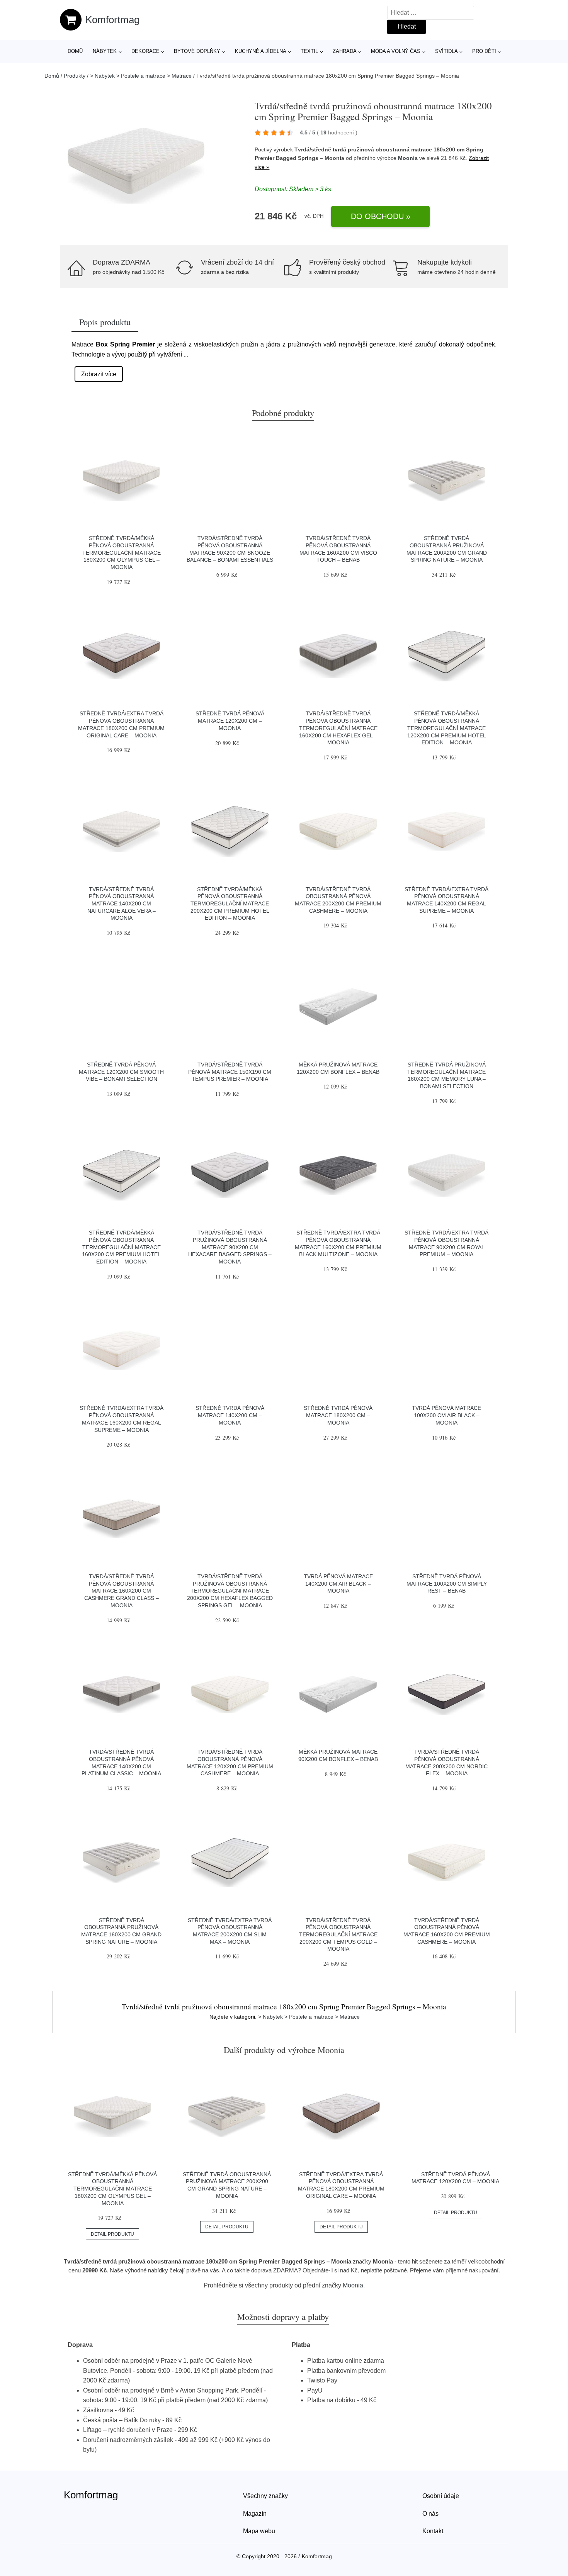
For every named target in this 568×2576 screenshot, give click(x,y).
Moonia (408, 158)
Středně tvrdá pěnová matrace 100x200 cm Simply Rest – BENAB (447, 1583)
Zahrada (345, 51)
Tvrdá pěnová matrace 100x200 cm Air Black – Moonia (446, 1415)
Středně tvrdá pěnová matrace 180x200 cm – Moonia (338, 1415)
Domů (75, 51)
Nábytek (105, 51)
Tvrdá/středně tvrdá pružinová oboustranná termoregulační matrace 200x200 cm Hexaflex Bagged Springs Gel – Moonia (230, 1591)
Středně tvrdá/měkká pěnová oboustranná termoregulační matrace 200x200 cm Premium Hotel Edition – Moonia (230, 904)
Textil (309, 51)
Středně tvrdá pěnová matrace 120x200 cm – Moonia (230, 721)
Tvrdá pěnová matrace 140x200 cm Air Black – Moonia (338, 1583)
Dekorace (145, 51)
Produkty (75, 76)
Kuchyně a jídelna (261, 51)
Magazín (255, 2514)
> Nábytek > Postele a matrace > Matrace (141, 76)
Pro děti (484, 51)
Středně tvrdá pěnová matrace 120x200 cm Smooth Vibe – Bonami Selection (121, 1072)
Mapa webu (259, 2531)
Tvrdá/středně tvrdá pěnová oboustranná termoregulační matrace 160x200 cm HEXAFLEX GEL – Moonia (338, 728)
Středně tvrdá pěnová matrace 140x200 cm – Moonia (230, 1415)
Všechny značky (265, 2496)
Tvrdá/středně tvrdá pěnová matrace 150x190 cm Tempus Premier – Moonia (230, 1072)
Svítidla (446, 51)
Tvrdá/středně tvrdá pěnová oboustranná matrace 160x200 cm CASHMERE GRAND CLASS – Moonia (122, 1591)
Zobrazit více (99, 374)
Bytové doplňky (197, 51)
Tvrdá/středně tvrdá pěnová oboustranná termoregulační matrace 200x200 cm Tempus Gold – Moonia (338, 1935)
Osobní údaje (441, 2496)
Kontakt (433, 2531)
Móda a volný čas (396, 51)
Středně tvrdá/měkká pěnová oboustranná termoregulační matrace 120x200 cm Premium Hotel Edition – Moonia (447, 728)
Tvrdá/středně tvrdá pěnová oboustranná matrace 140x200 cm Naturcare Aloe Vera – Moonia (122, 904)
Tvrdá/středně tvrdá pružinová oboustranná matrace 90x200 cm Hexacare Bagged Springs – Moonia (230, 1247)
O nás (430, 2514)
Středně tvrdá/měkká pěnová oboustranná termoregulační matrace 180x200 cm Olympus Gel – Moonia (122, 553)
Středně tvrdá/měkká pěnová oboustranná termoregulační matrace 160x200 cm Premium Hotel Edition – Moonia (121, 1247)
